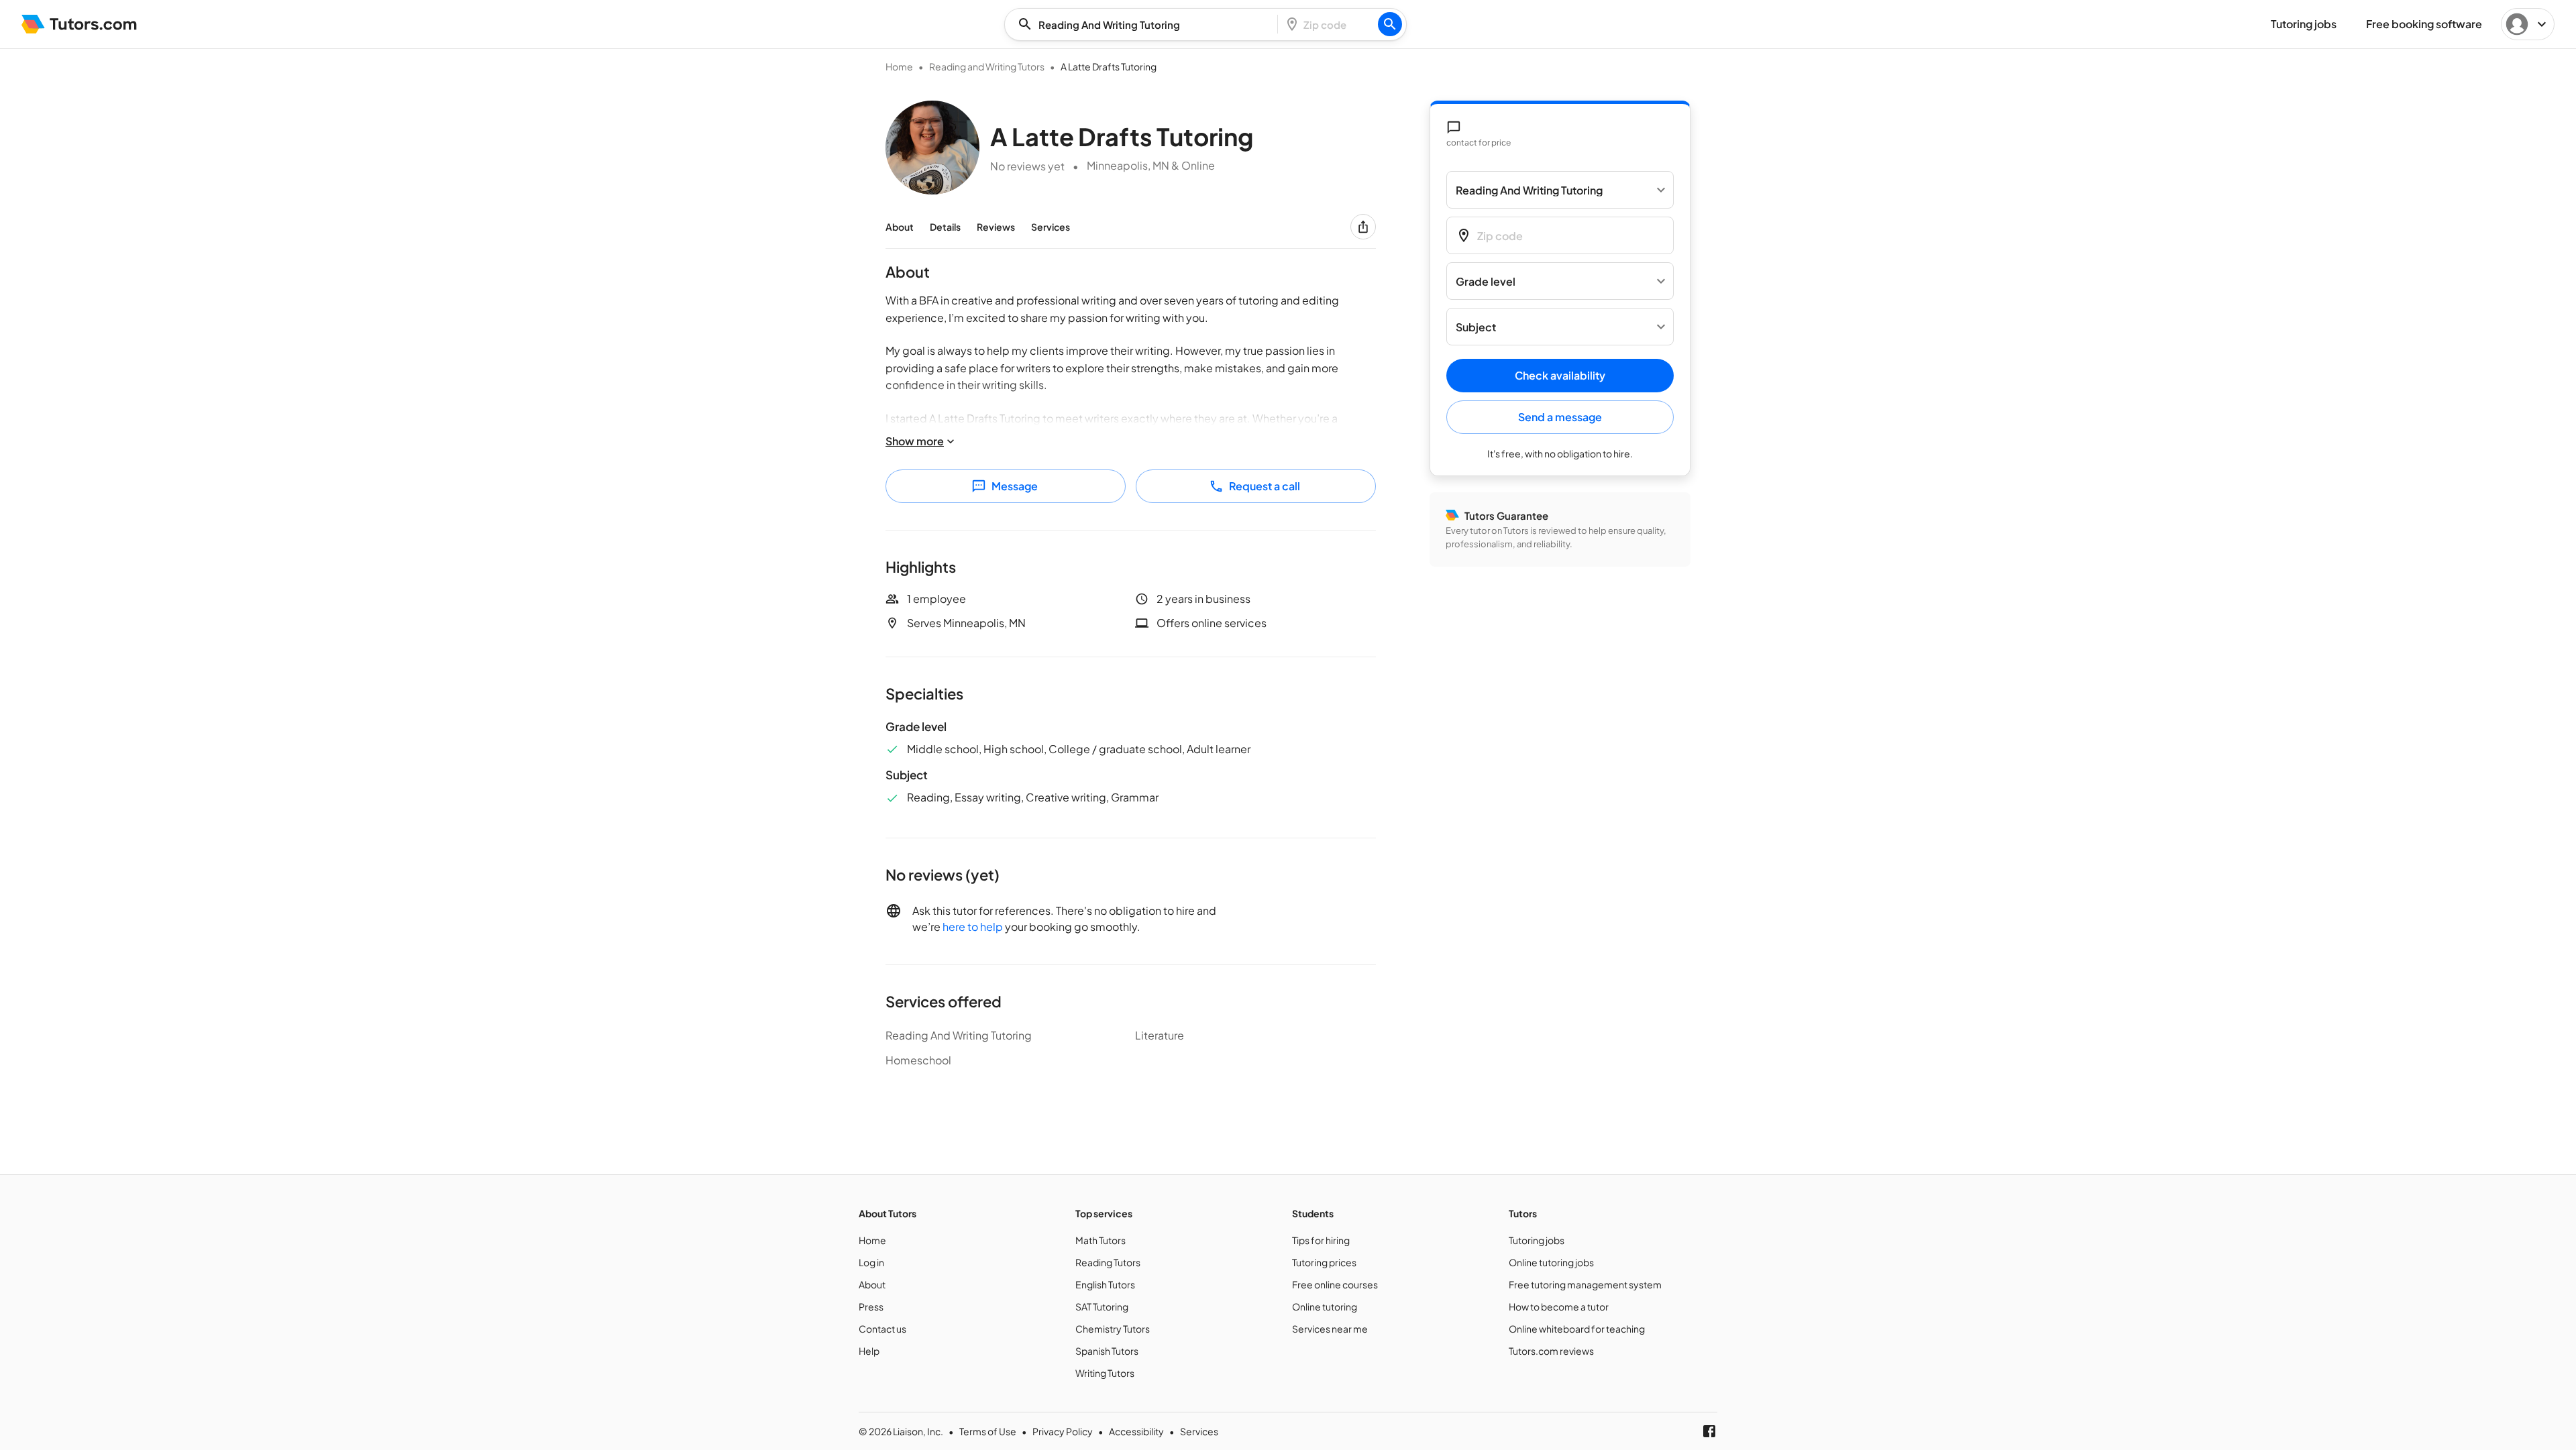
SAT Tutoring (1102, 1306)
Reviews (996, 227)
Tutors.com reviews (1551, 1351)
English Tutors (1105, 1284)
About (900, 227)
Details (945, 227)
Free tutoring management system (1585, 1284)
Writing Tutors (1105, 1373)
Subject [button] (1476, 327)
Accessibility (1136, 1431)
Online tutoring (1325, 1306)
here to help (973, 927)
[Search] (1390, 24)
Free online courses (1335, 1284)
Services (1051, 227)
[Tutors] (79, 24)
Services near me (1330, 1329)
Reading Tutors (1108, 1262)
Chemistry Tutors (1113, 1329)
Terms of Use (988, 1431)
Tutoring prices (1324, 1262)
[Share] (1363, 227)
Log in (871, 1262)
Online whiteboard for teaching (1577, 1329)
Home (899, 66)
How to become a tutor (1559, 1306)
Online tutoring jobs (1551, 1262)
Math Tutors (1101, 1240)
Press (871, 1306)
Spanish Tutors (1107, 1351)
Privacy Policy (1063, 1431)
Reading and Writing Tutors (987, 66)
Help (869, 1351)
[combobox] (1145, 24)
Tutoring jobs (1537, 1240)
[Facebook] (1709, 1431)
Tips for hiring (1321, 1240)
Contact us (882, 1329)
